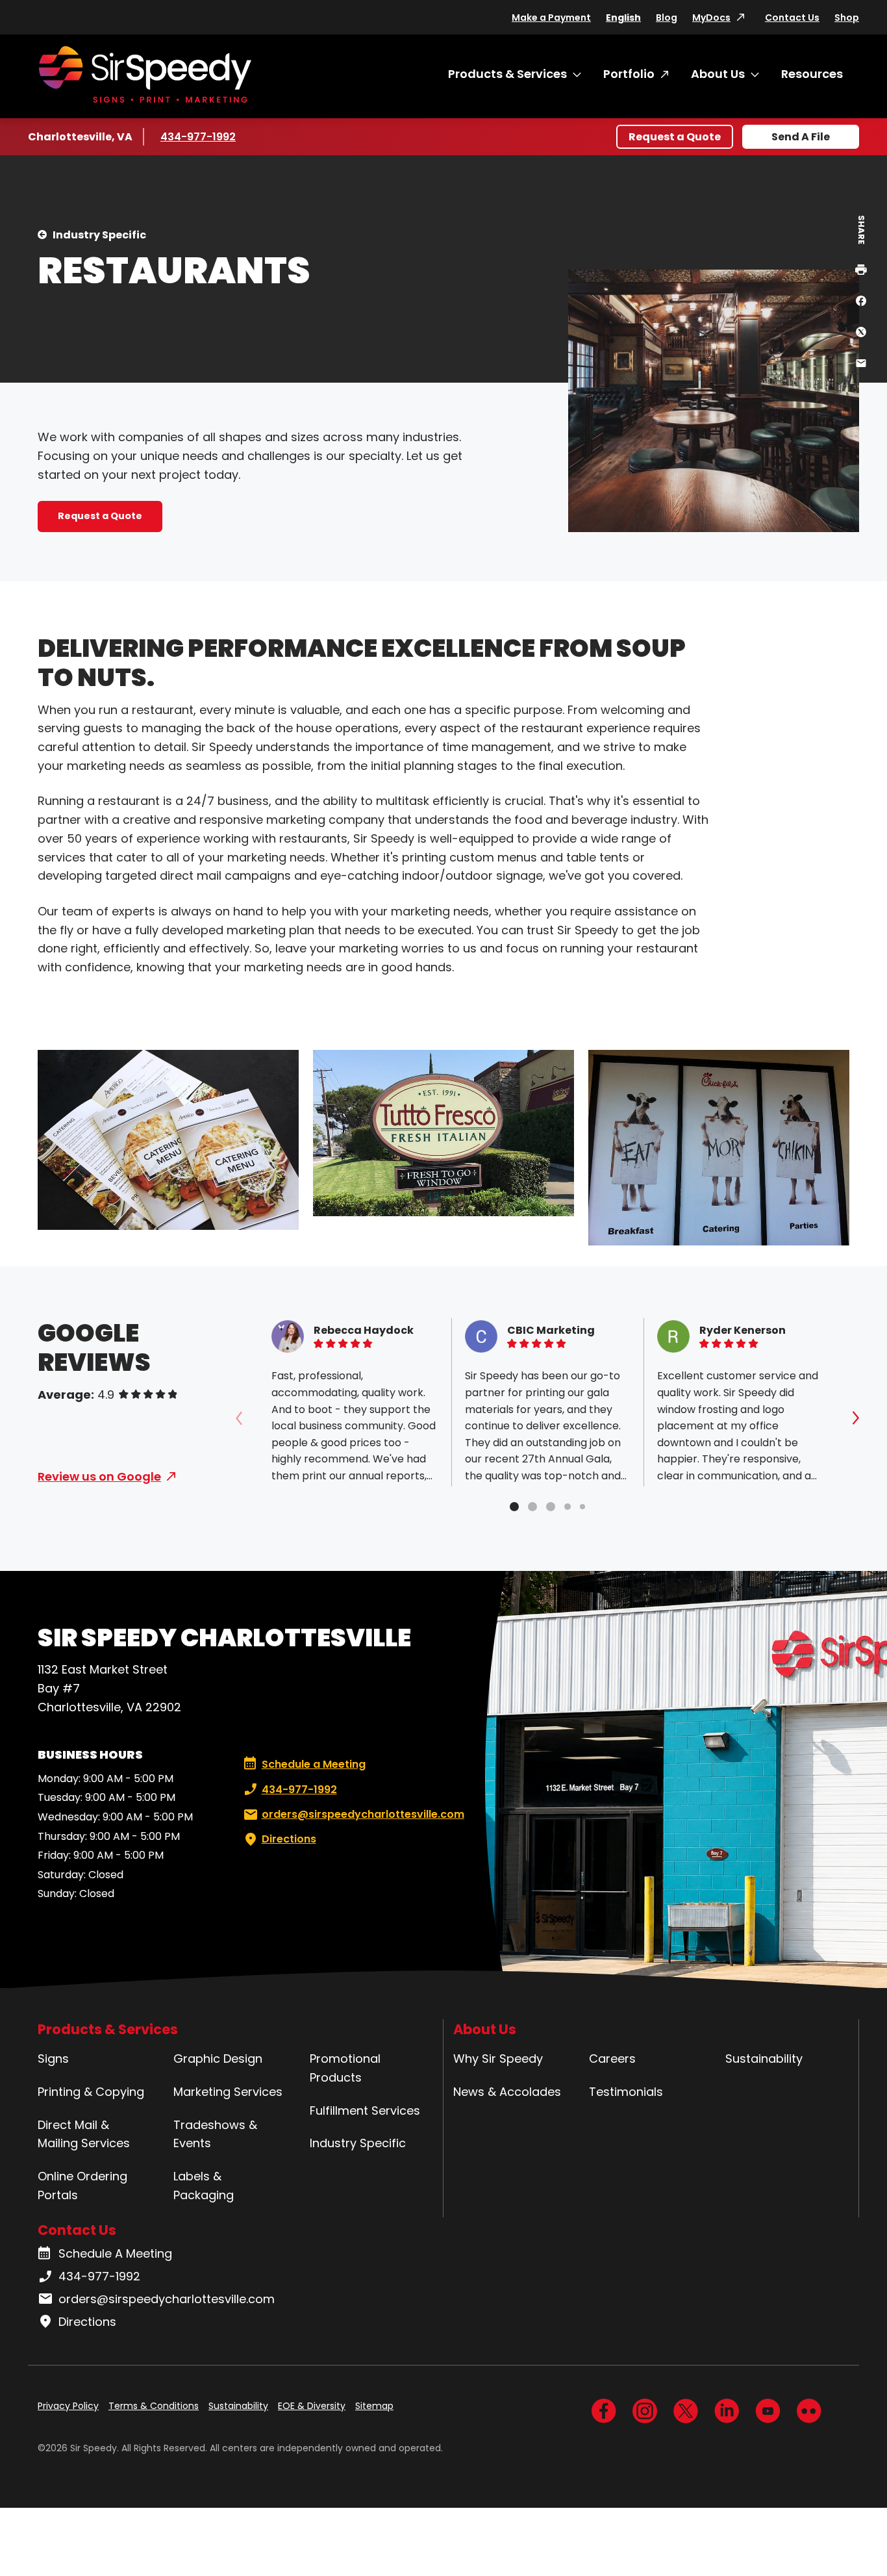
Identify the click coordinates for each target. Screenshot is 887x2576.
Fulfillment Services (365, 2111)
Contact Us (792, 18)
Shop (847, 18)
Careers (612, 2059)
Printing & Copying (91, 2092)
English (623, 18)
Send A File (801, 137)
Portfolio (629, 74)
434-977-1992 (199, 137)
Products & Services (507, 74)
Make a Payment (551, 18)
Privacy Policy (68, 2406)
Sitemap (374, 2406)
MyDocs (711, 18)
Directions (289, 1839)
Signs (53, 2059)
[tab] (514, 1507)
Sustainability (764, 2059)
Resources (812, 74)
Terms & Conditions (154, 2406)
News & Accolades (507, 2092)
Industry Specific (99, 235)
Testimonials (626, 2092)
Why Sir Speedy (498, 2059)
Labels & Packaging (204, 2186)
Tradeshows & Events (215, 2134)
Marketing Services (228, 2092)
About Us (718, 74)
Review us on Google (99, 1476)
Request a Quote (675, 137)
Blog (667, 18)
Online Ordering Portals (82, 2186)
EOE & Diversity (312, 2406)
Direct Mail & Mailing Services (84, 2134)
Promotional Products (345, 2068)
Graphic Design (218, 2059)
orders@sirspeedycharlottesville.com (363, 1814)
